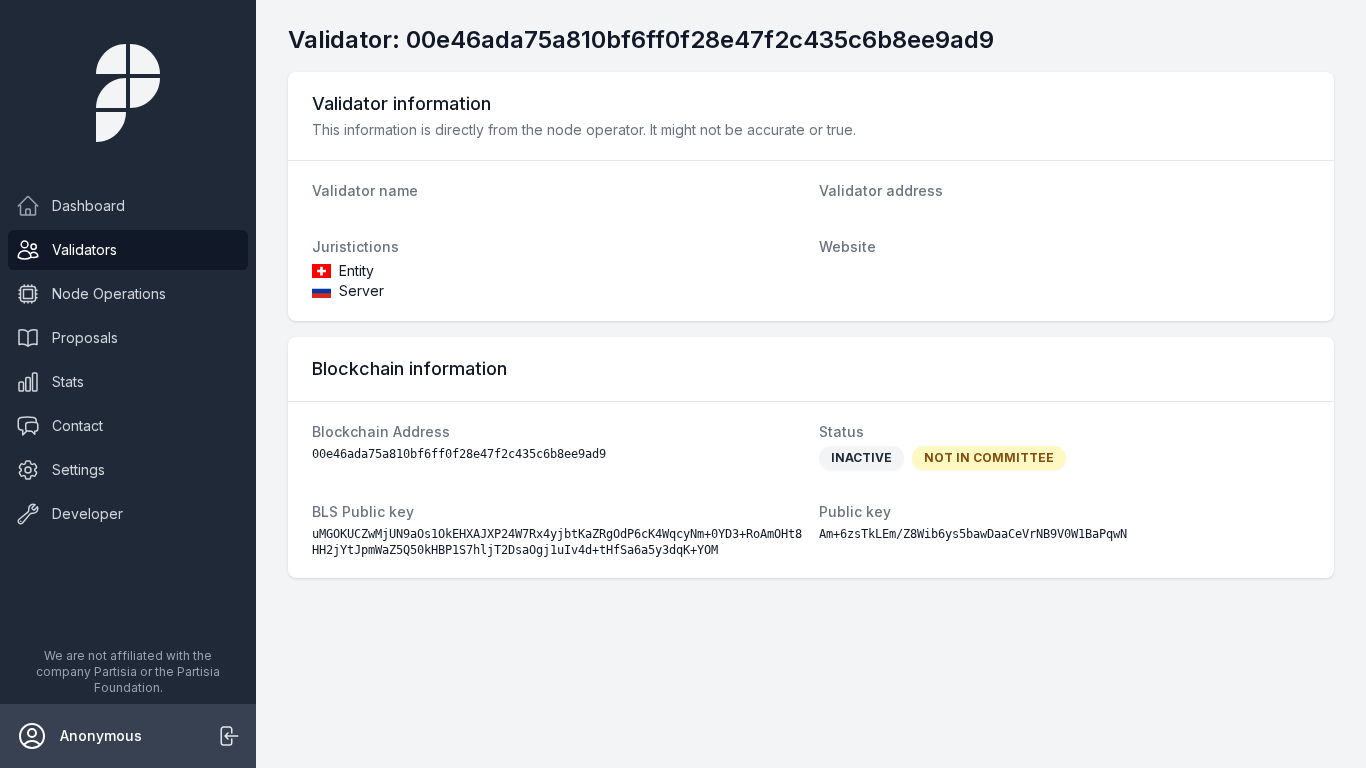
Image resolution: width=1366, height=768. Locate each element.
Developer (87, 513)
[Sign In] (228, 736)
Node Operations (109, 293)
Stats (68, 381)
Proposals (85, 337)
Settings (78, 469)
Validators (84, 249)
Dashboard (88, 205)
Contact (77, 425)
